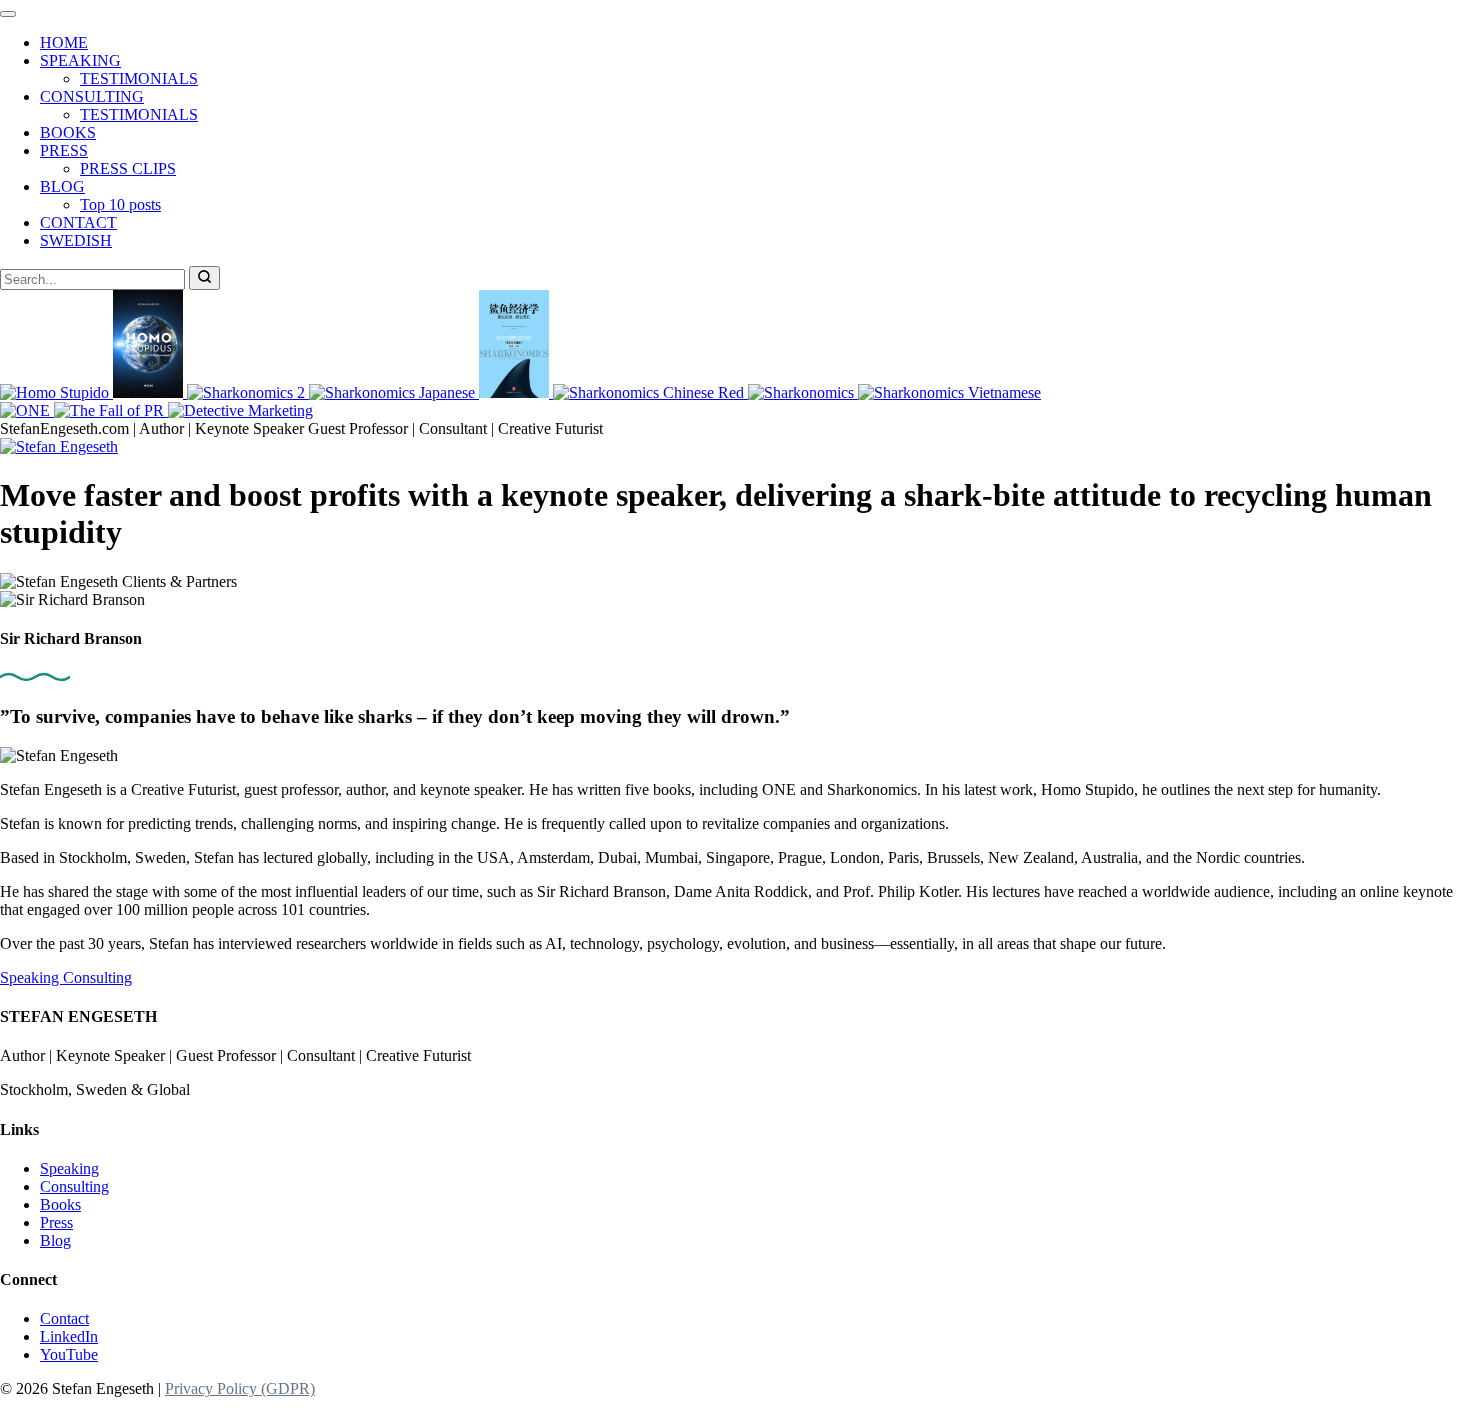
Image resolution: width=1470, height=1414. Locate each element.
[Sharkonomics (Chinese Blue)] (516, 392)
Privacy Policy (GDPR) (240, 1388)
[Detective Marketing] (240, 410)
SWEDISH (76, 240)
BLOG (62, 186)
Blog (55, 1240)
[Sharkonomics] (803, 392)
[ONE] (27, 410)
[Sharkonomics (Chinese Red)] (650, 392)
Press (56, 1222)
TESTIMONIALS (139, 78)
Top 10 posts (120, 204)
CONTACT (78, 222)
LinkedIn (69, 1336)
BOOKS (68, 132)
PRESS (64, 150)
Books (60, 1204)
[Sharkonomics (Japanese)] (394, 392)
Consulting (97, 977)
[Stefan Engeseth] (59, 446)
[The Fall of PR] (111, 410)
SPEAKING (80, 60)
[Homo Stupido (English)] (56, 392)
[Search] (204, 278)
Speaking (31, 977)
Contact (64, 1318)
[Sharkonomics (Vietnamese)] (949, 392)
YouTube (69, 1354)
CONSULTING (92, 96)
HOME (64, 42)
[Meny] (8, 14)
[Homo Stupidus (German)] (150, 392)
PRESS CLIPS (128, 168)
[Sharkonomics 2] (248, 392)
